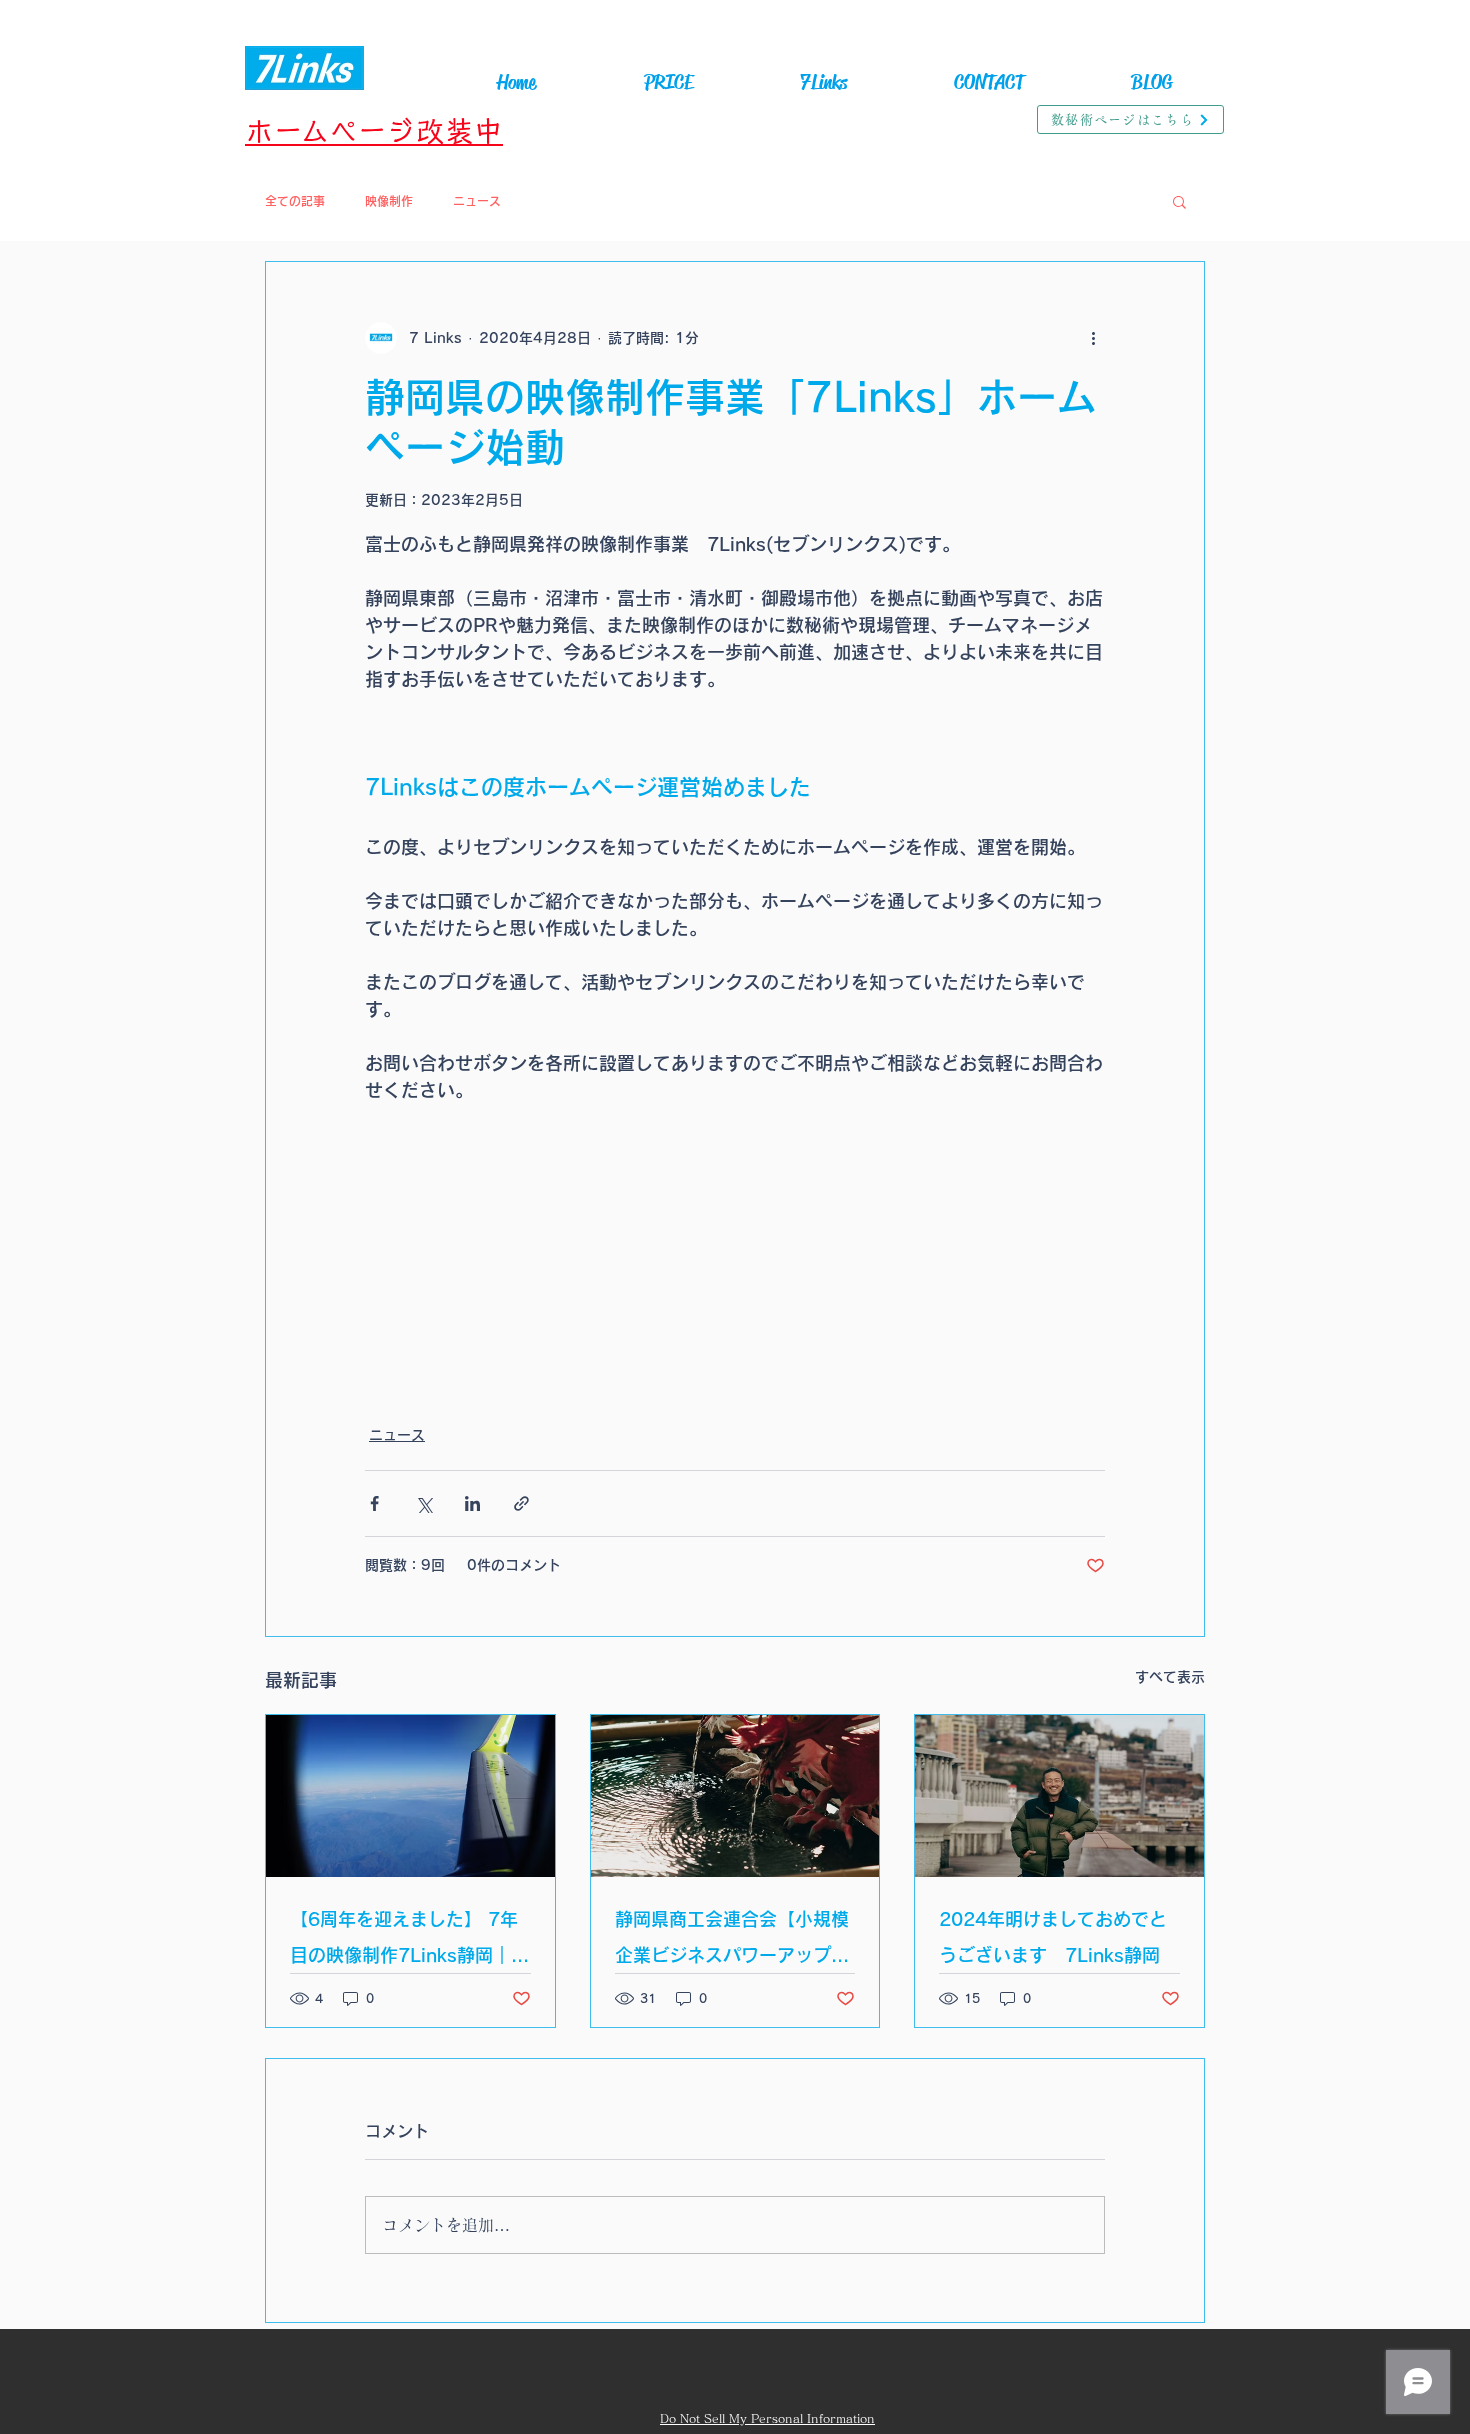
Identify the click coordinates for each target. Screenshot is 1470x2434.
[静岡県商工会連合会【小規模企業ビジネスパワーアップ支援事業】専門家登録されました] (735, 1796)
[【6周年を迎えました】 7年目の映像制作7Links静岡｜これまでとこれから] (410, 1796)
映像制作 (389, 201)
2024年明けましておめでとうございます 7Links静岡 (1053, 1937)
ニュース (477, 201)
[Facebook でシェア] (374, 1503)
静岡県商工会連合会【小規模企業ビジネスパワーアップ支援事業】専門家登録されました (732, 1941)
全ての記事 (295, 201)
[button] (1179, 201)
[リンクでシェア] (521, 1503)
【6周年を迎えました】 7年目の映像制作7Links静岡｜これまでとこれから (409, 1941)
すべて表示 (1170, 1677)
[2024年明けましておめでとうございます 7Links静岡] (1059, 1796)
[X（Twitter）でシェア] (423, 1503)
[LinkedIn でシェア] (472, 1503)
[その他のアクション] (1093, 338)
